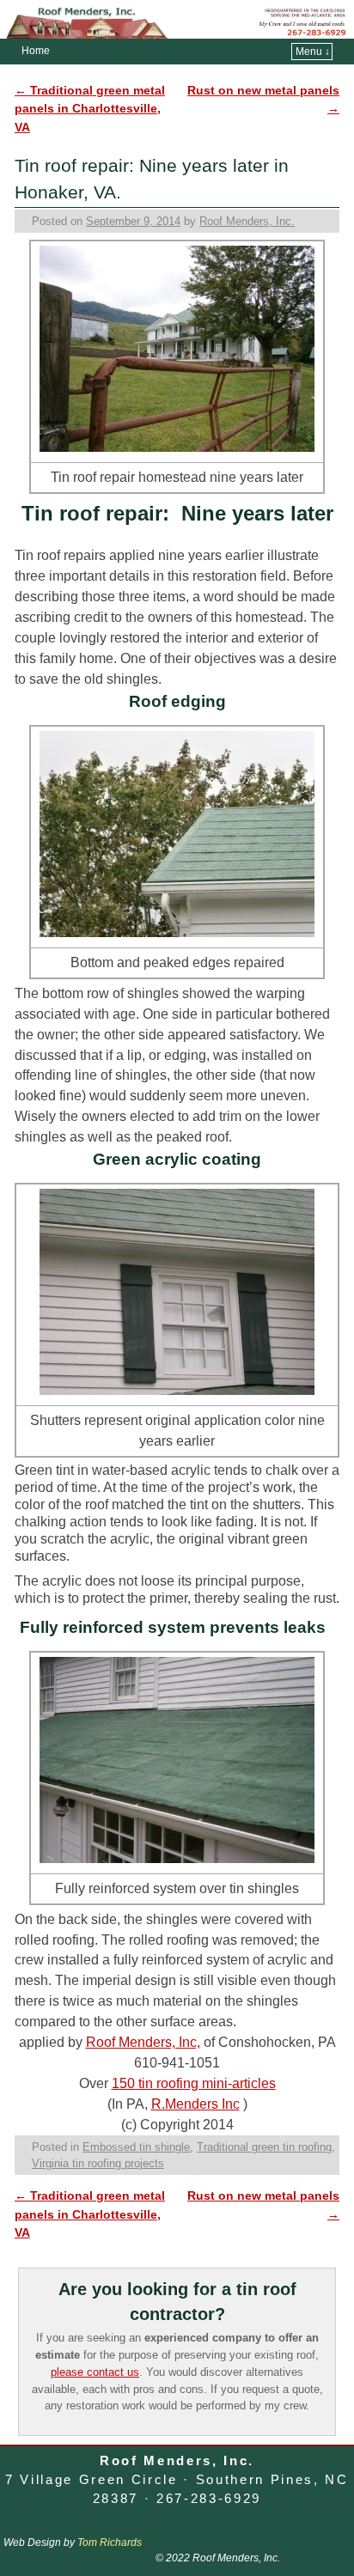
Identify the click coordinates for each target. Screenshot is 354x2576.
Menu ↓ (313, 52)
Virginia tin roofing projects (98, 2163)
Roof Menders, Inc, (143, 2042)
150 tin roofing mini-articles (194, 2083)
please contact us (95, 2372)
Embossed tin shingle (136, 2147)
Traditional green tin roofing (264, 2147)
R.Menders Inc (195, 2104)
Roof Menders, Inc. (247, 221)
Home (36, 51)
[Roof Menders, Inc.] (177, 19)
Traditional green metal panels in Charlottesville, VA (90, 109)
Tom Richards (110, 2543)
